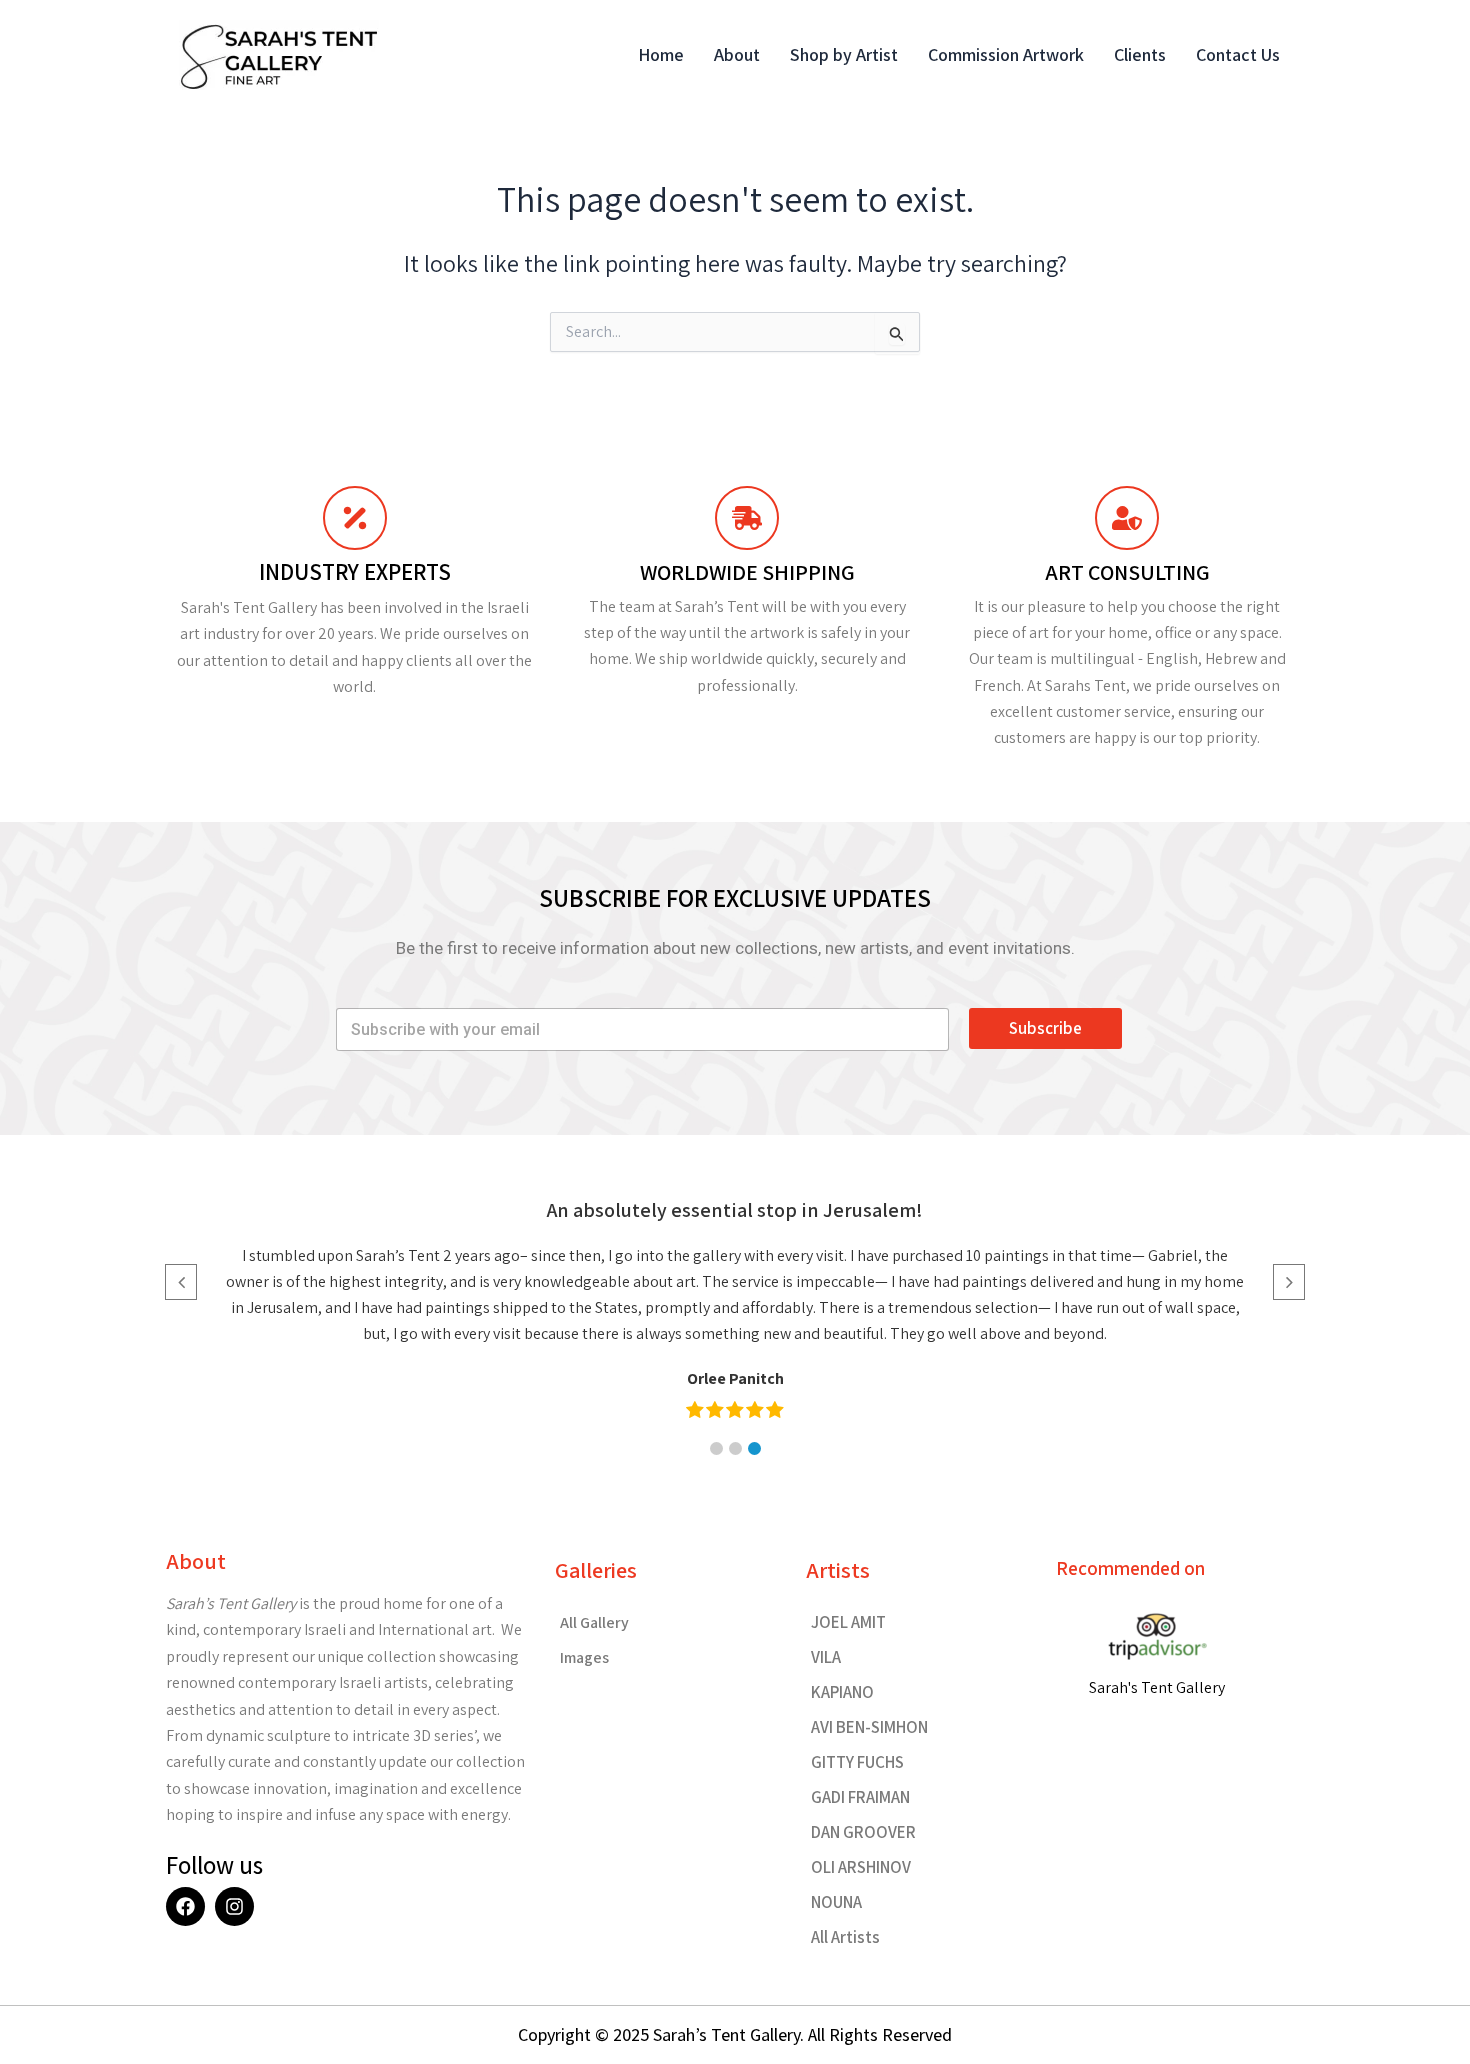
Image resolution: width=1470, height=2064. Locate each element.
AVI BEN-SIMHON (869, 1727)
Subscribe (1045, 1028)
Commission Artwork (1006, 54)
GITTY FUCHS (857, 1762)
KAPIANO (842, 1692)
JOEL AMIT (848, 1622)
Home (661, 54)
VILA (826, 1657)
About (737, 54)
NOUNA (836, 1902)
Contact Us (1238, 54)
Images (584, 1657)
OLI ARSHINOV (861, 1867)
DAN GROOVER (863, 1832)
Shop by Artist (844, 54)
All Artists (845, 1937)
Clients (1140, 54)
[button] (716, 1448)
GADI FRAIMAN (860, 1797)
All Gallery (594, 1622)
